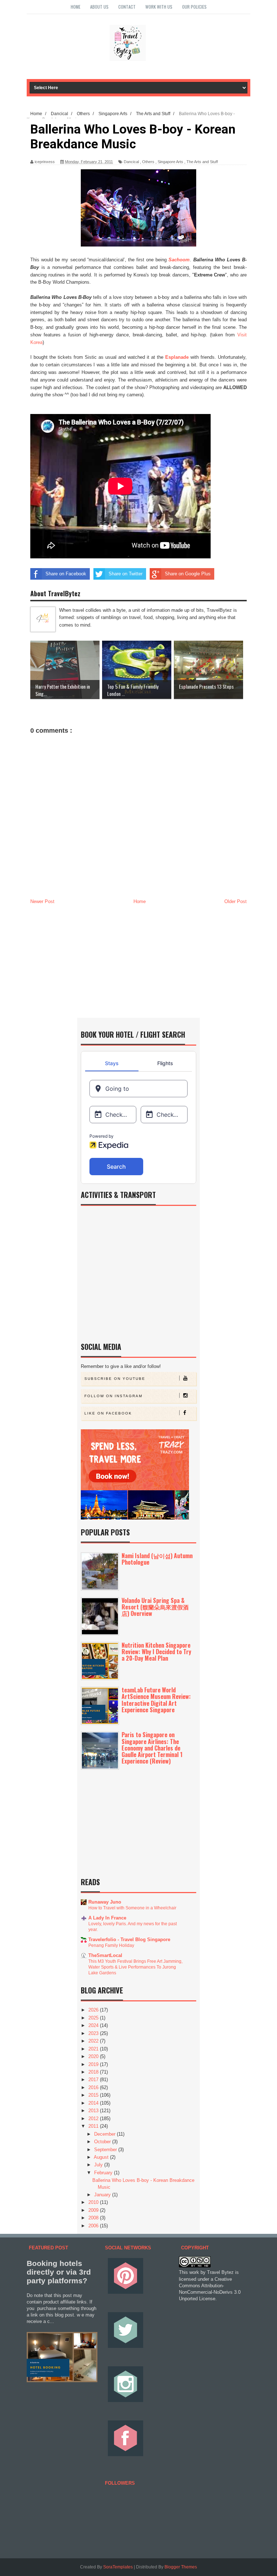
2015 (94, 2095)
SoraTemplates (118, 2567)
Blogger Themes (181, 2567)
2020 (94, 2056)
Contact (127, 7)
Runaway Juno (105, 1902)
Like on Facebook (108, 1413)
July (99, 2165)
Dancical (131, 162)
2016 (94, 2087)
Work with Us (159, 7)
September (106, 2150)
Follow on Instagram (113, 1396)
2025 (94, 2018)
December (105, 2134)
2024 (94, 2025)
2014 (94, 2103)
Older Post (236, 901)
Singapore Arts (170, 162)
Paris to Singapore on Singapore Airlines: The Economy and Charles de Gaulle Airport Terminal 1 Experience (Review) (152, 1748)
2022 (94, 2041)
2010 (94, 2202)
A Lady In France (107, 1918)
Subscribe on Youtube (115, 1379)
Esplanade (177, 357)
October (103, 2142)
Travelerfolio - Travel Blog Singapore (129, 1939)
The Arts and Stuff (202, 162)
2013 (94, 2111)
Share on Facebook (66, 574)
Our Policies (194, 7)
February (104, 2173)
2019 (94, 2064)
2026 (94, 2010)
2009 (94, 2210)
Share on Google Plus (188, 574)
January (103, 2195)
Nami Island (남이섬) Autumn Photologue (157, 1559)
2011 (94, 2126)
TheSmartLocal (105, 1955)
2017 (94, 2080)
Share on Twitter (126, 574)
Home (76, 7)
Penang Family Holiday (111, 1945)
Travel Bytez (220, 2272)
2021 (94, 2049)
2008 (94, 2218)
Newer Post (42, 901)
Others (148, 162)
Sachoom (179, 260)
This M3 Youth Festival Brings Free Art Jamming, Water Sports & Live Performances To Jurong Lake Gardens (135, 1967)
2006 (94, 2226)
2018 (94, 2072)
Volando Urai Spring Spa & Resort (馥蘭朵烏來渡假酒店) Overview (155, 1607)
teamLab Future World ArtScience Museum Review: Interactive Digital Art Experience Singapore (156, 1700)
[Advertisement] (138, 960)
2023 (94, 2033)
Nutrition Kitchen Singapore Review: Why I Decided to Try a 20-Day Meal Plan (156, 1652)
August (102, 2157)
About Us (99, 7)
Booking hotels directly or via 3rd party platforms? (59, 2272)
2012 (94, 2119)
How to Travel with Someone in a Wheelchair (132, 1908)
